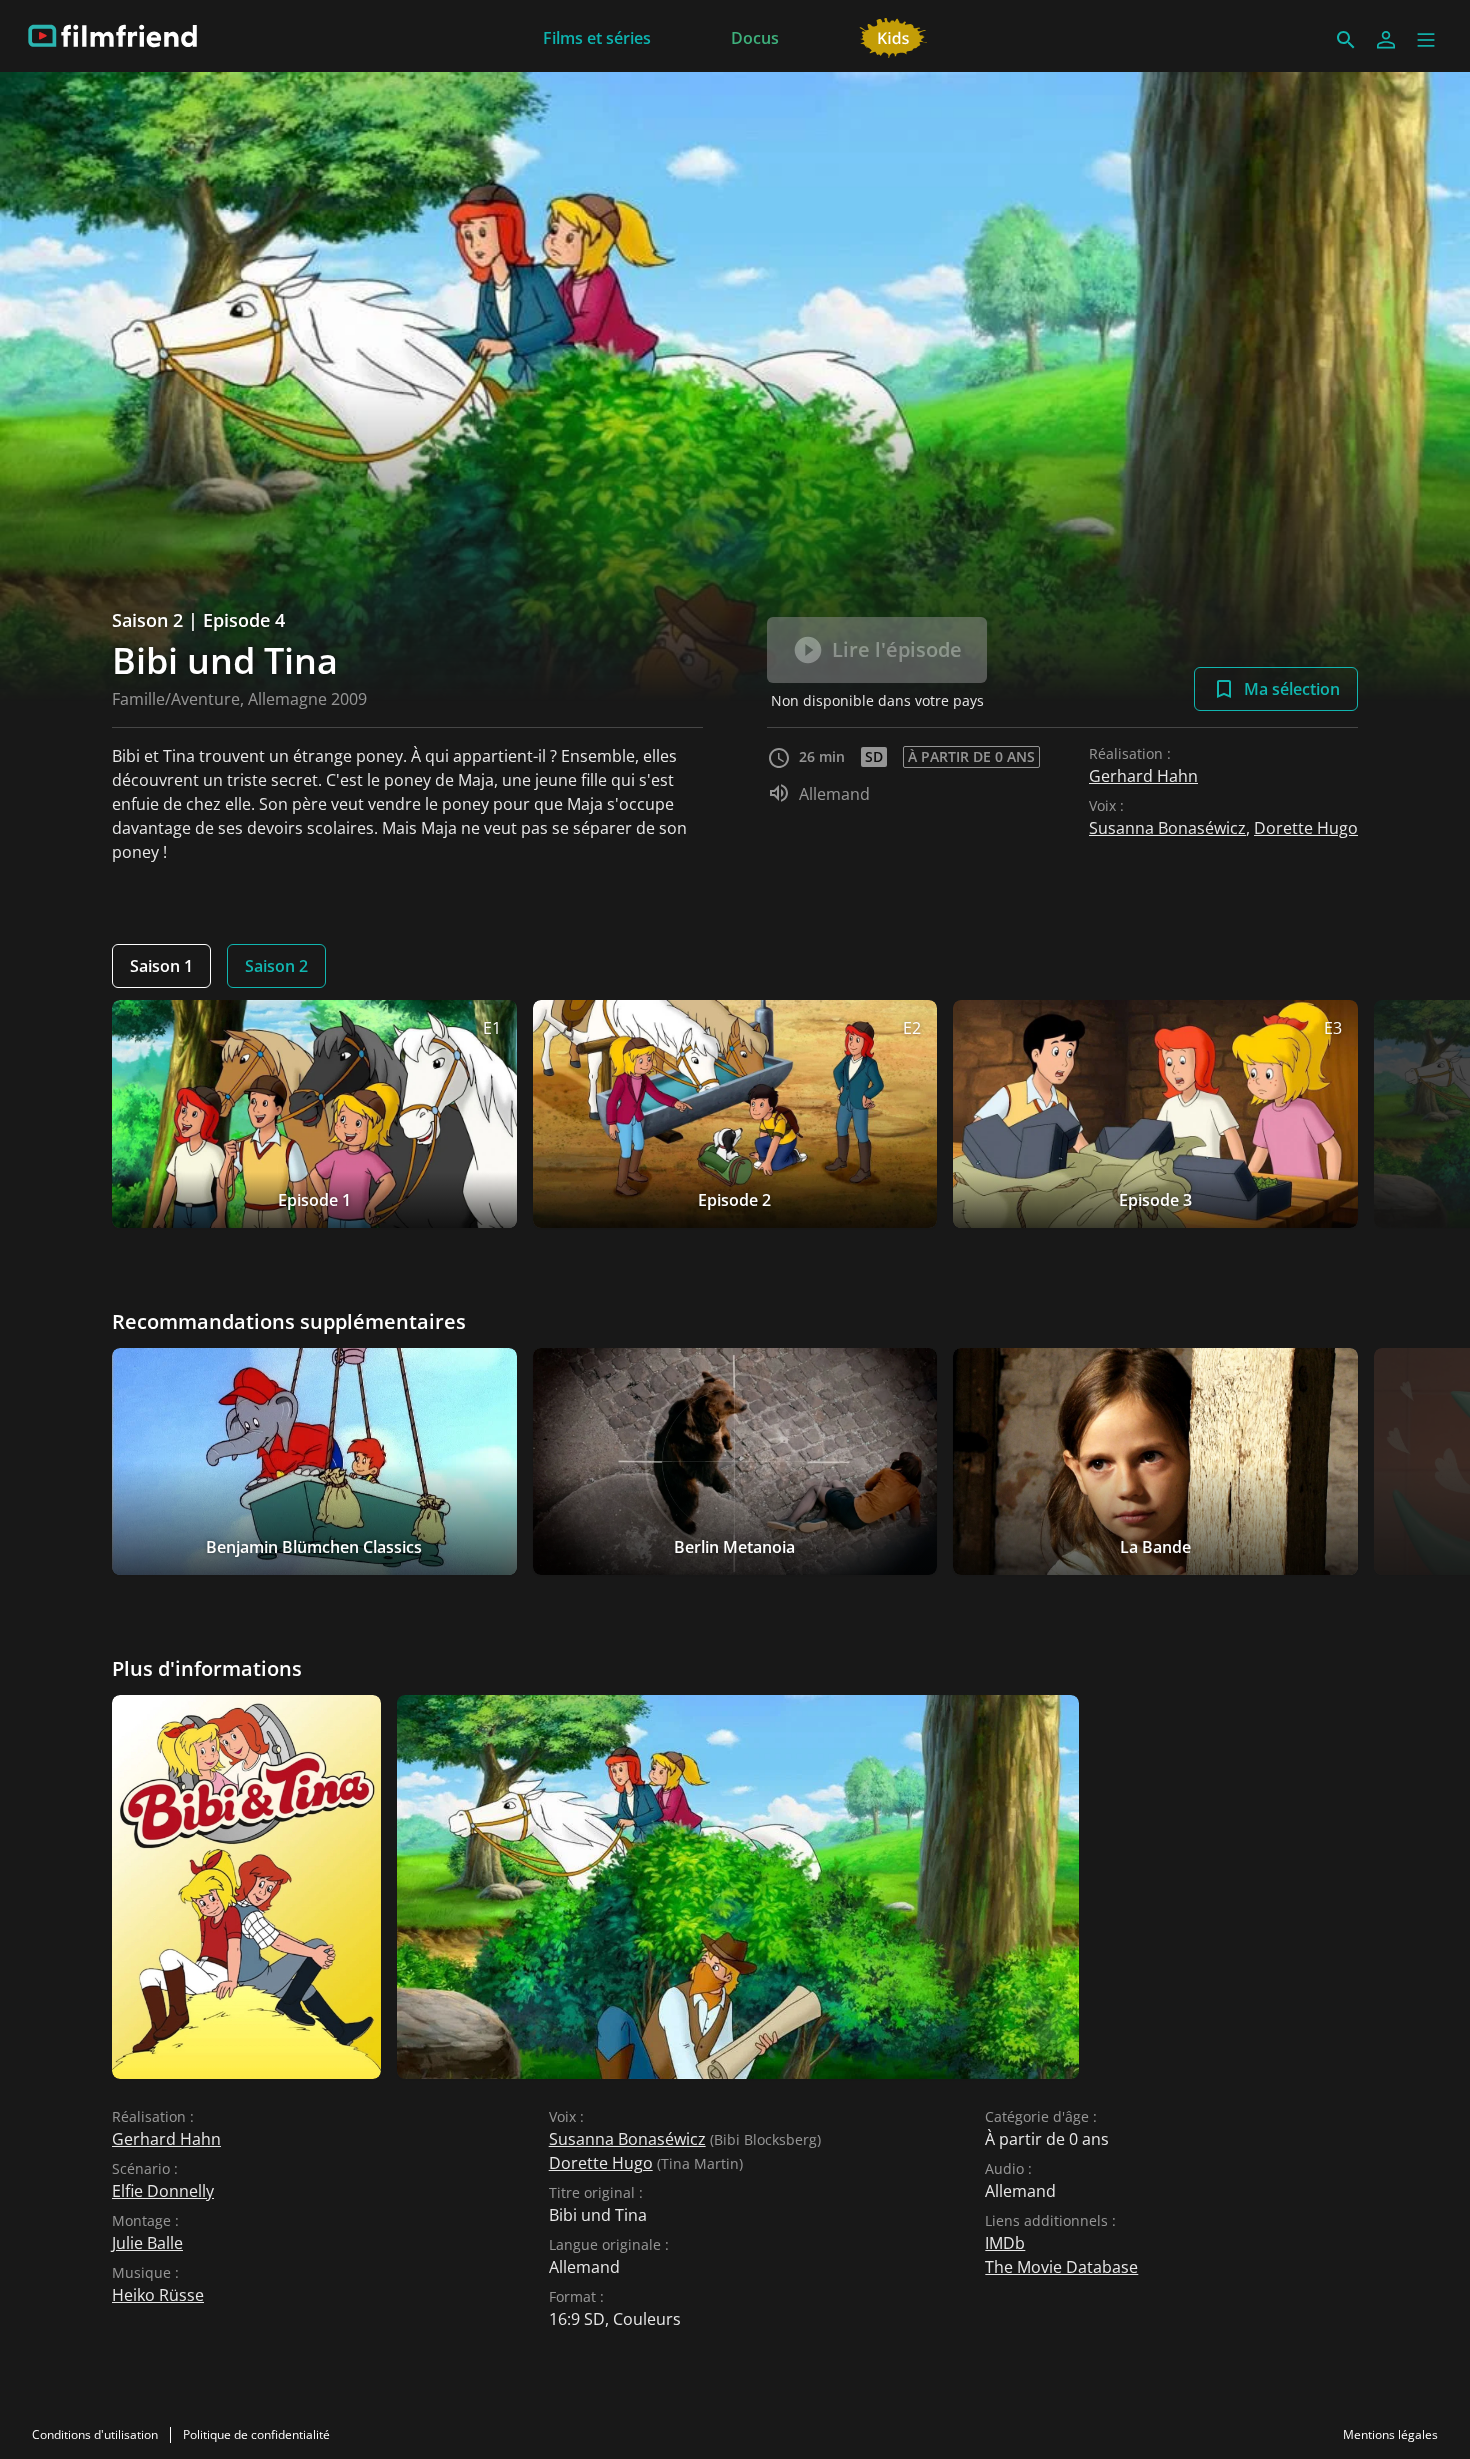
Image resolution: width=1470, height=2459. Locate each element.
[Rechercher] (1346, 40)
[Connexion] (1386, 40)
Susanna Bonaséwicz (1167, 828)
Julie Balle (147, 2243)
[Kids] (893, 36)
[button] (1426, 40)
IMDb (1005, 2243)
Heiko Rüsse (158, 2295)
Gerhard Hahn (1143, 776)
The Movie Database (1061, 2267)
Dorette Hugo (1306, 828)
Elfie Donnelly (163, 2191)
